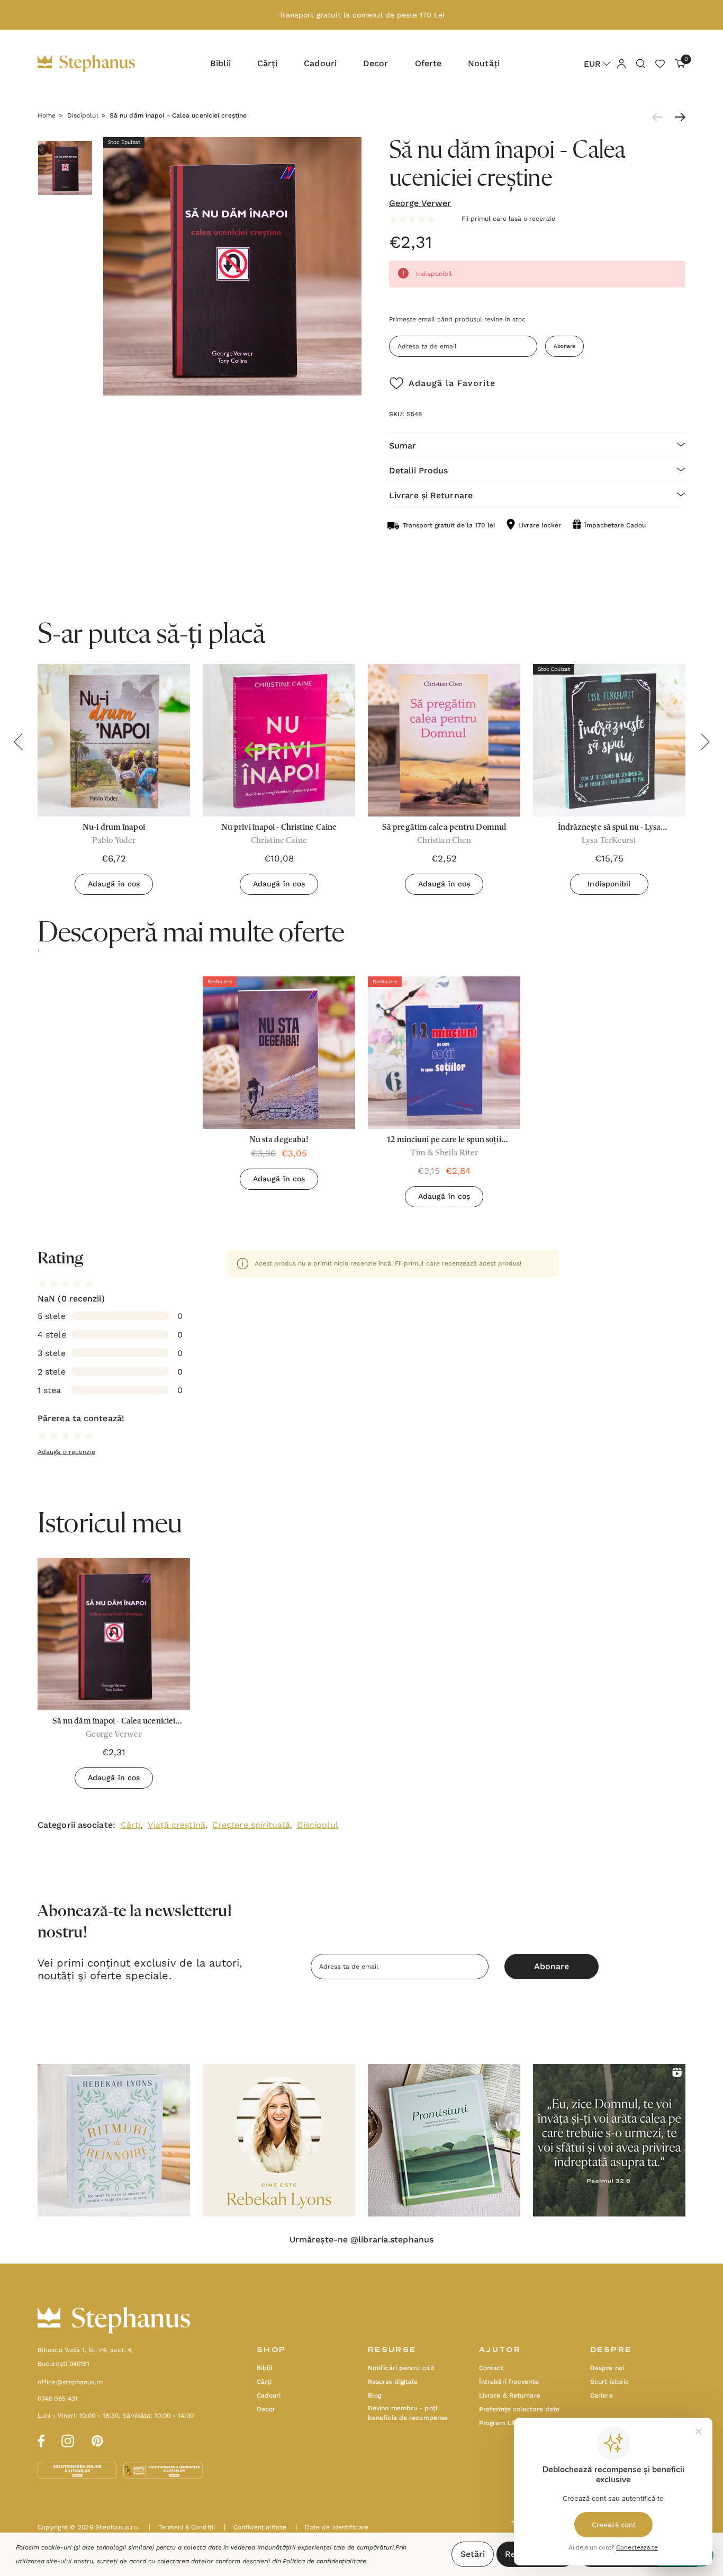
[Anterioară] (660, 117)
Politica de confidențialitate (324, 2561)
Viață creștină (176, 1825)
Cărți (131, 1825)
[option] (279, 1087)
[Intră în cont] (621, 63)
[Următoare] (677, 117)
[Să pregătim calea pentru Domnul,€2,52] (444, 740)
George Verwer (420, 203)
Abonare (564, 346)
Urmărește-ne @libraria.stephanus (361, 2240)
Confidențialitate (255, 2527)
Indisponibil (609, 884)
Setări (473, 2554)
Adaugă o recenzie (66, 1452)
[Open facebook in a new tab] (40, 2439)
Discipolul (318, 1825)
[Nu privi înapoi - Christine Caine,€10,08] (279, 740)
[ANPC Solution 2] (163, 2470)
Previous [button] (18, 742)
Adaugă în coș (114, 884)
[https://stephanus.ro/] (97, 64)
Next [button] (705, 742)
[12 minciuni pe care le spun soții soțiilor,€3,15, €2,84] (444, 1053)
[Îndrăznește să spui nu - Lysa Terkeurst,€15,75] (609, 740)
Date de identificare (332, 2527)
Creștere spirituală (251, 1825)
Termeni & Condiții (182, 2527)
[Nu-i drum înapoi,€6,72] (114, 740)
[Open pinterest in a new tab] (97, 2439)
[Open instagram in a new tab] (68, 2439)
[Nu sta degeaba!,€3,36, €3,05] (279, 1053)
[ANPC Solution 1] (78, 2470)
